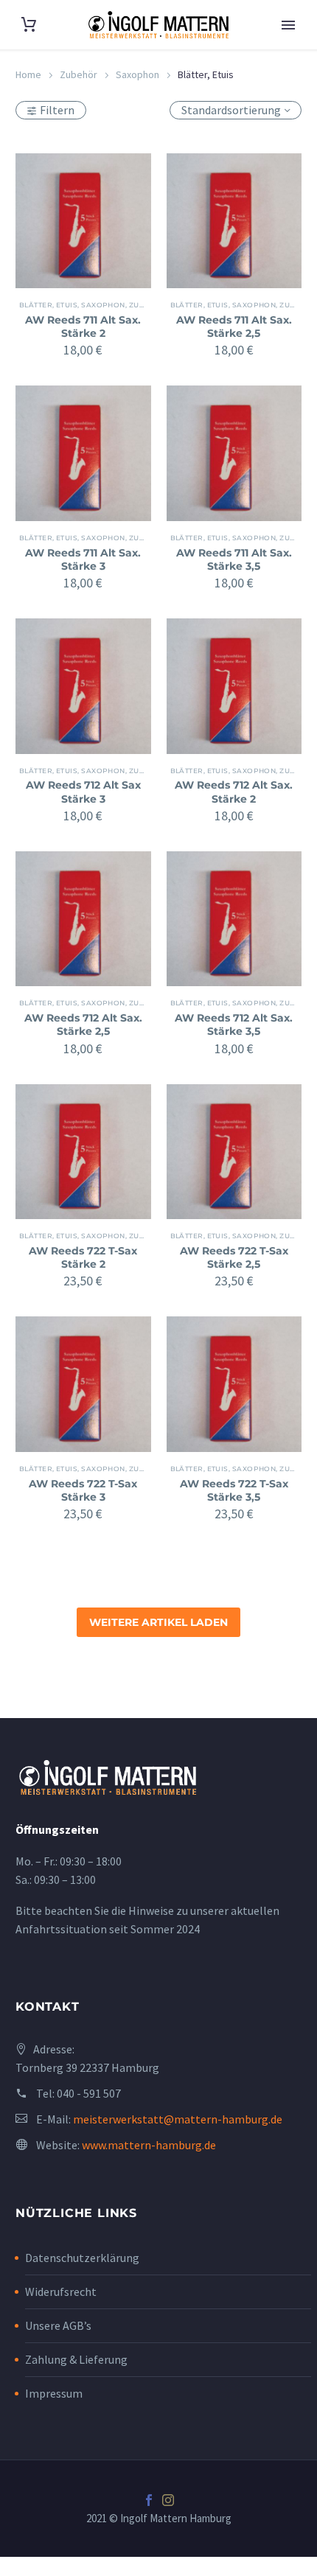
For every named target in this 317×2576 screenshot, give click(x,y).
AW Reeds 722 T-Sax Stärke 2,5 (234, 1257)
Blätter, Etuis (48, 305)
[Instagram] (168, 2500)
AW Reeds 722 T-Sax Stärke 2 (83, 1257)
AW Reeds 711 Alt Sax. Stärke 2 (83, 327)
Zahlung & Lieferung (76, 2359)
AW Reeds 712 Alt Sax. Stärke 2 (234, 792)
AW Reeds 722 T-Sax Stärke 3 (83, 1490)
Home (28, 74)
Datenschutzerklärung (82, 2258)
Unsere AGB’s (58, 2325)
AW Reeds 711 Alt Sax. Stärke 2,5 (234, 327)
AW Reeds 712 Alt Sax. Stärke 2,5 (83, 1025)
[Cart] (29, 25)
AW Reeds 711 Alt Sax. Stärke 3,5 (234, 559)
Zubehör (79, 74)
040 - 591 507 (89, 2093)
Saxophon (137, 74)
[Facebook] (149, 2500)
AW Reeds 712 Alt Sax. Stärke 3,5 (234, 1025)
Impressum (54, 2393)
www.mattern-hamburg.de (149, 2145)
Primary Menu (288, 25)
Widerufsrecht (61, 2291)
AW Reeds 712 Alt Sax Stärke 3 (83, 792)
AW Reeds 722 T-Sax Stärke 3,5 (234, 1490)
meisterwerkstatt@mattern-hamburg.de (178, 2119)
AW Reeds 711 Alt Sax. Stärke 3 (83, 559)
